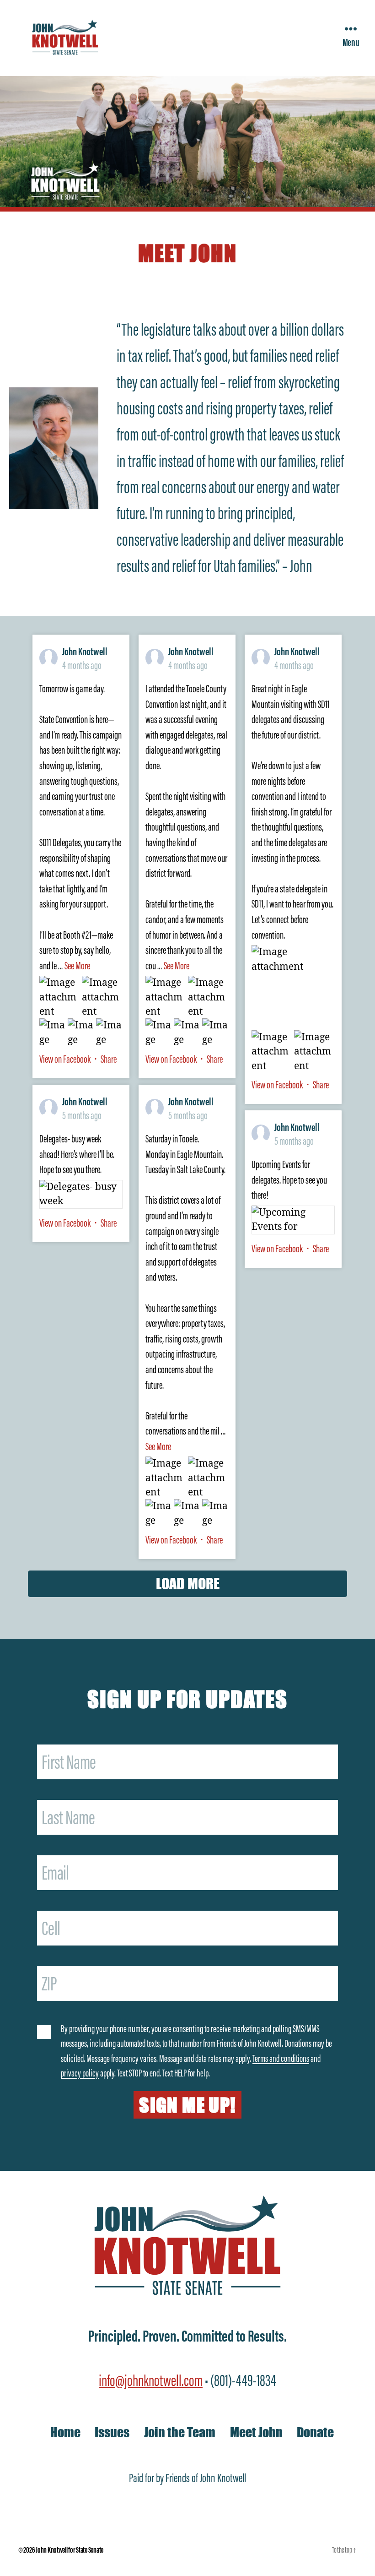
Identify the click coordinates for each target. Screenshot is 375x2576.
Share (109, 1059)
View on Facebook (66, 1059)
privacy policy (80, 2073)
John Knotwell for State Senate (70, 2550)
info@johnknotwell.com (151, 2380)
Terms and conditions (281, 2058)
